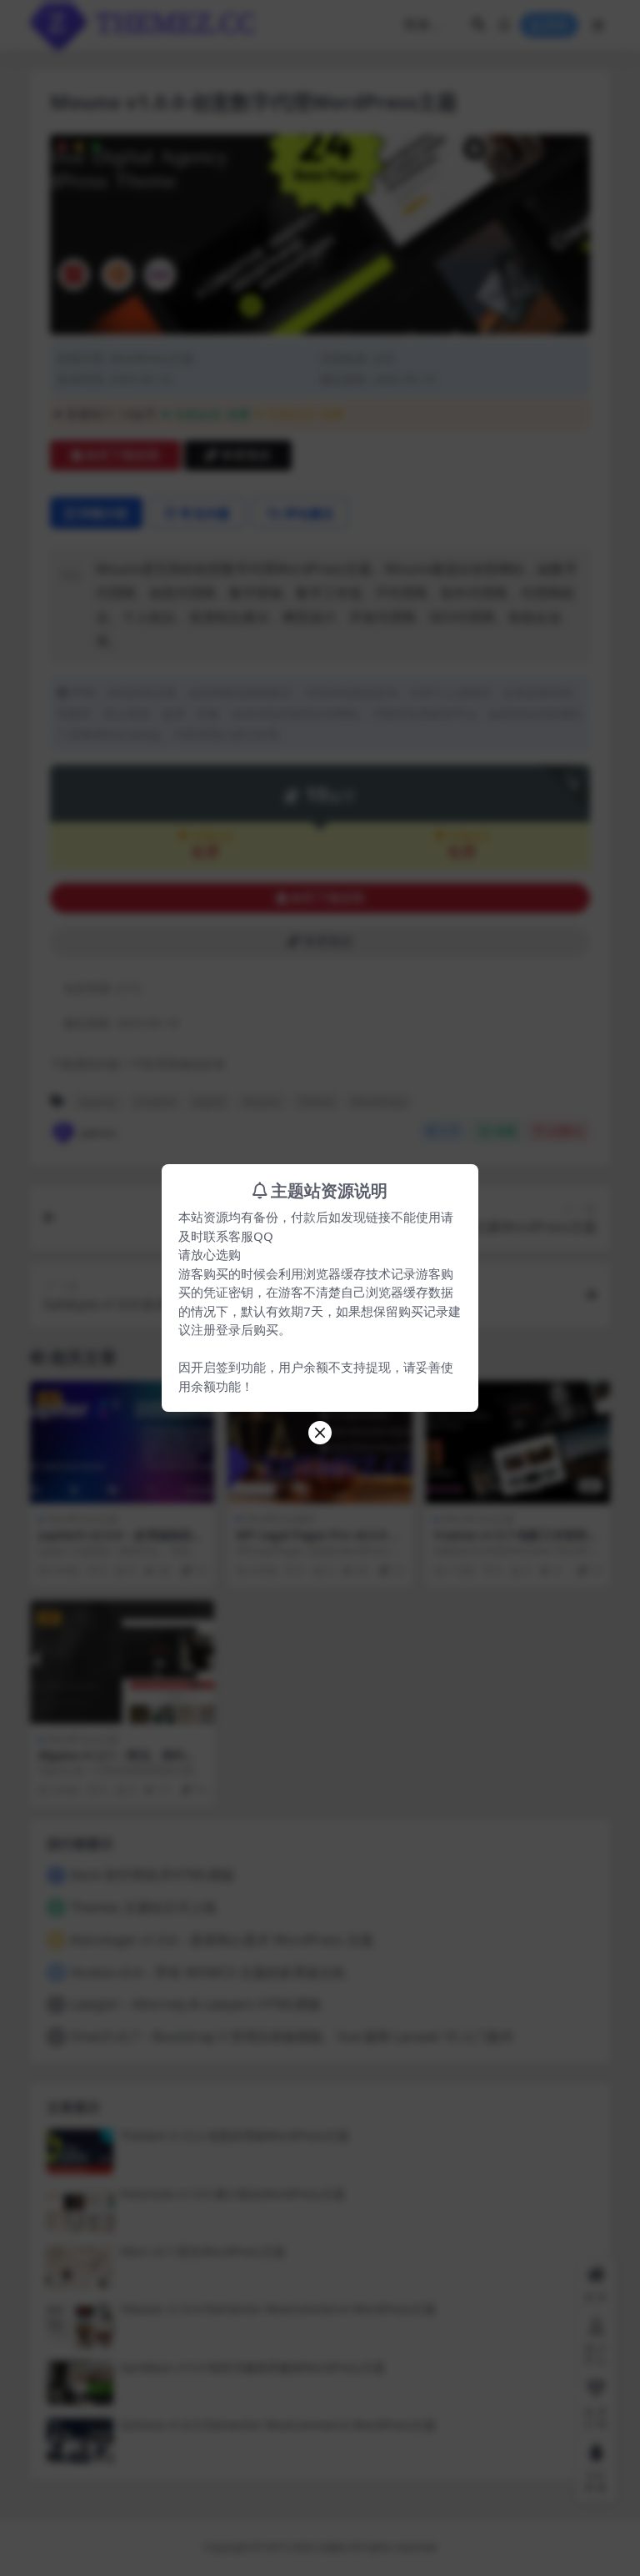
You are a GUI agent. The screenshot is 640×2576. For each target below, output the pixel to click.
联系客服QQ (238, 1236)
